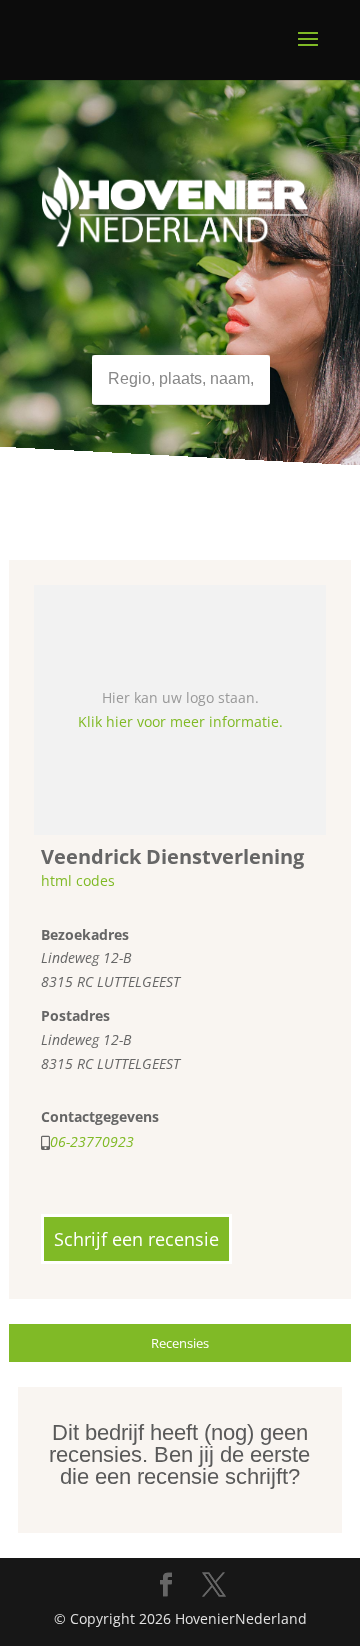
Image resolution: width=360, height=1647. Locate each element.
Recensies (180, 1343)
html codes (78, 880)
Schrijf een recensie (136, 1239)
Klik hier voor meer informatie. (180, 721)
